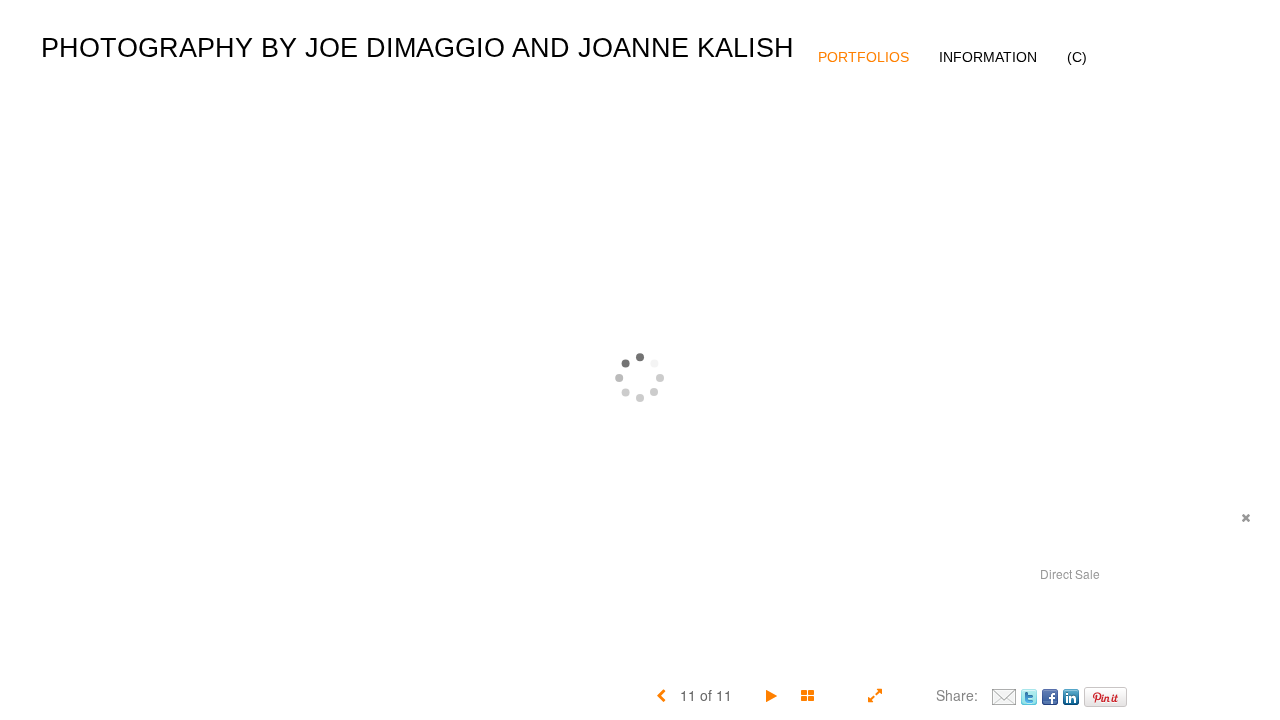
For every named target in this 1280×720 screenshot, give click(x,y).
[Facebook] (1050, 695)
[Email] (1004, 695)
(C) (1077, 57)
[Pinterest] (1105, 695)
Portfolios (863, 57)
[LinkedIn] (1071, 695)
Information (988, 57)
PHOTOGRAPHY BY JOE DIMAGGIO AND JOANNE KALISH (417, 48)
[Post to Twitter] (1029, 695)
